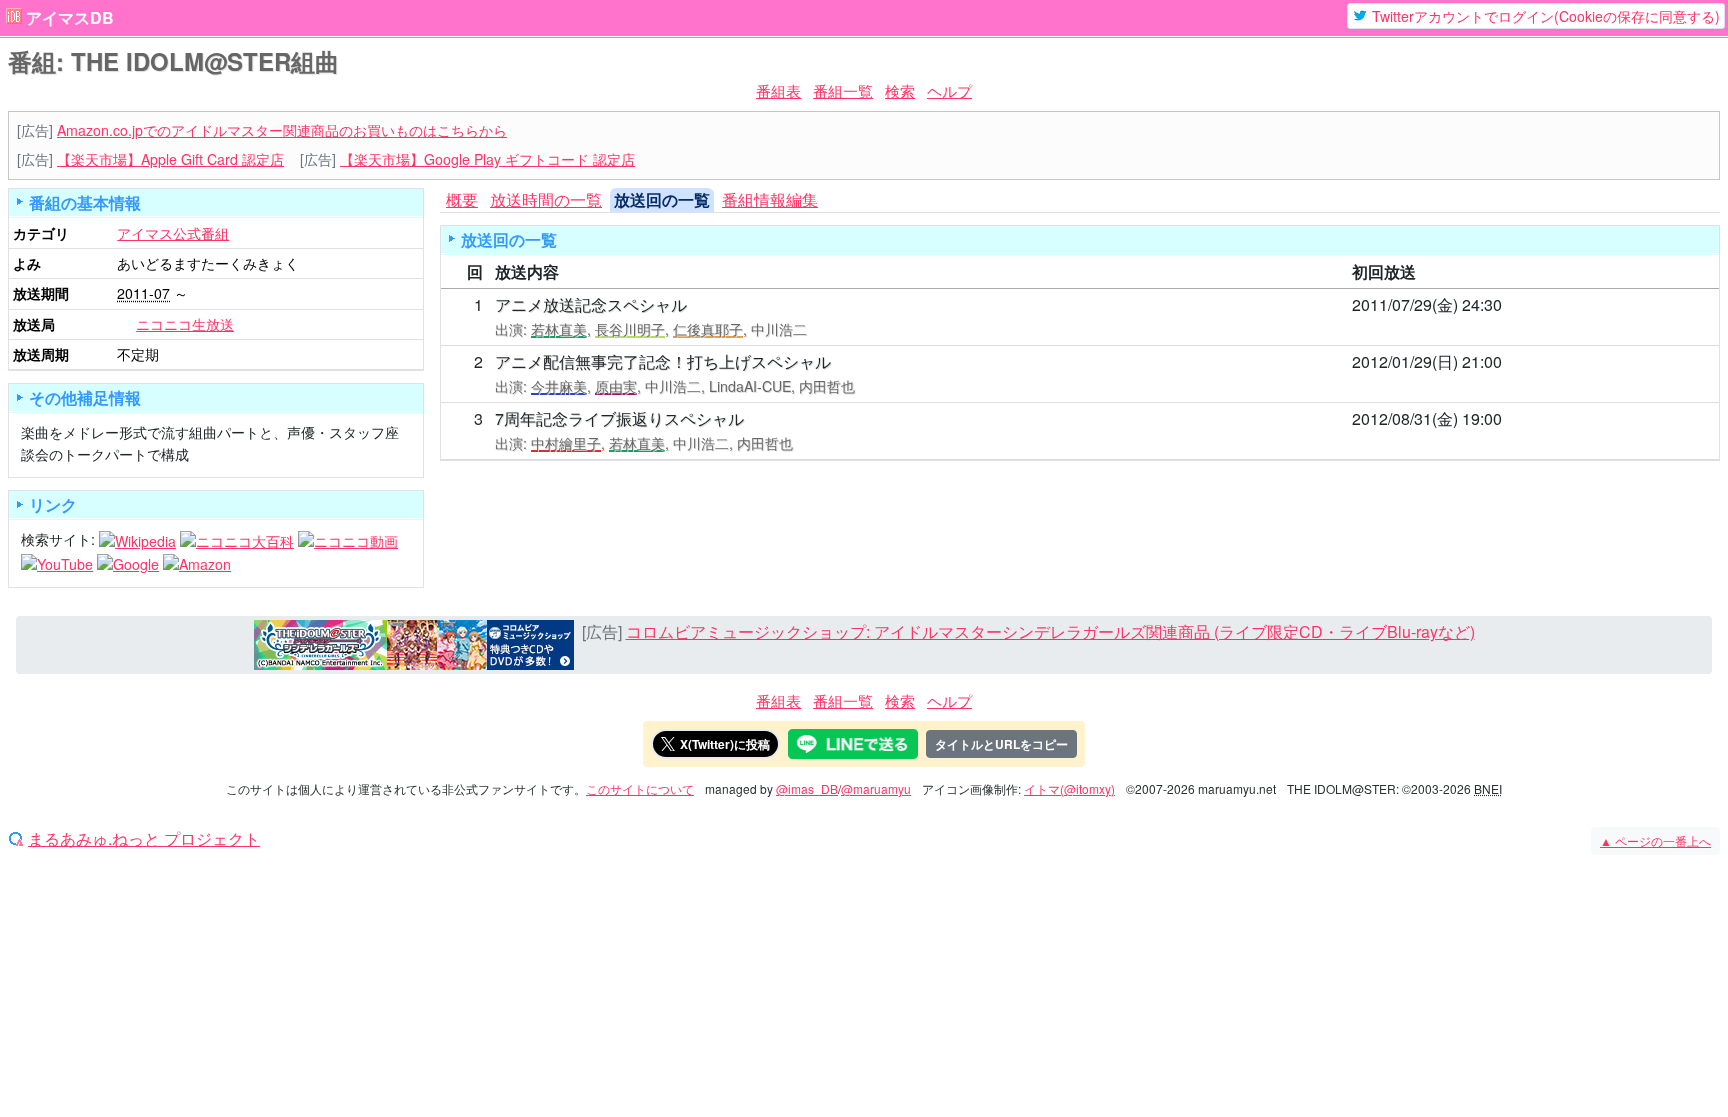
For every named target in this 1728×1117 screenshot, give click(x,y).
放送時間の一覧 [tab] (546, 199)
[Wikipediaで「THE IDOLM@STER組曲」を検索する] (137, 539)
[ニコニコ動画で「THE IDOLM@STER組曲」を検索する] (348, 539)
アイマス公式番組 (173, 233)
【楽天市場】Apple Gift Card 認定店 (170, 159)
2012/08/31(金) (1405, 418)
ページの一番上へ (1655, 840)
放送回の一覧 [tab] (662, 199)
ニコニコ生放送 (185, 324)
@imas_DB (807, 788)
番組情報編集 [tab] (770, 199)
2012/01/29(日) (1405, 361)
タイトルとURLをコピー (1001, 744)
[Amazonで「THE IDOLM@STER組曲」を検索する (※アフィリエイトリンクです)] (197, 562)
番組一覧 (843, 90)
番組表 (778, 90)
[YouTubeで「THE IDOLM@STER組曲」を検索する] (57, 562)
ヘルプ (949, 90)
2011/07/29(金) (1405, 304)
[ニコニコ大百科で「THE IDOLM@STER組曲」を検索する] (237, 539)
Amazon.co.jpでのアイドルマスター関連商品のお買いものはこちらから (282, 130)
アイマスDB (70, 18)
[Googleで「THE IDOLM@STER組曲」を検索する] (128, 562)
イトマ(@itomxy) (1069, 788)
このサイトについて (640, 788)
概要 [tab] (462, 199)
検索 (900, 90)
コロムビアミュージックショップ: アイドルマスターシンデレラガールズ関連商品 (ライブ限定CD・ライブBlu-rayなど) (1050, 631)
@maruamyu (876, 788)
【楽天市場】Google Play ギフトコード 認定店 (487, 159)
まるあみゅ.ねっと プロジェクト (144, 839)
